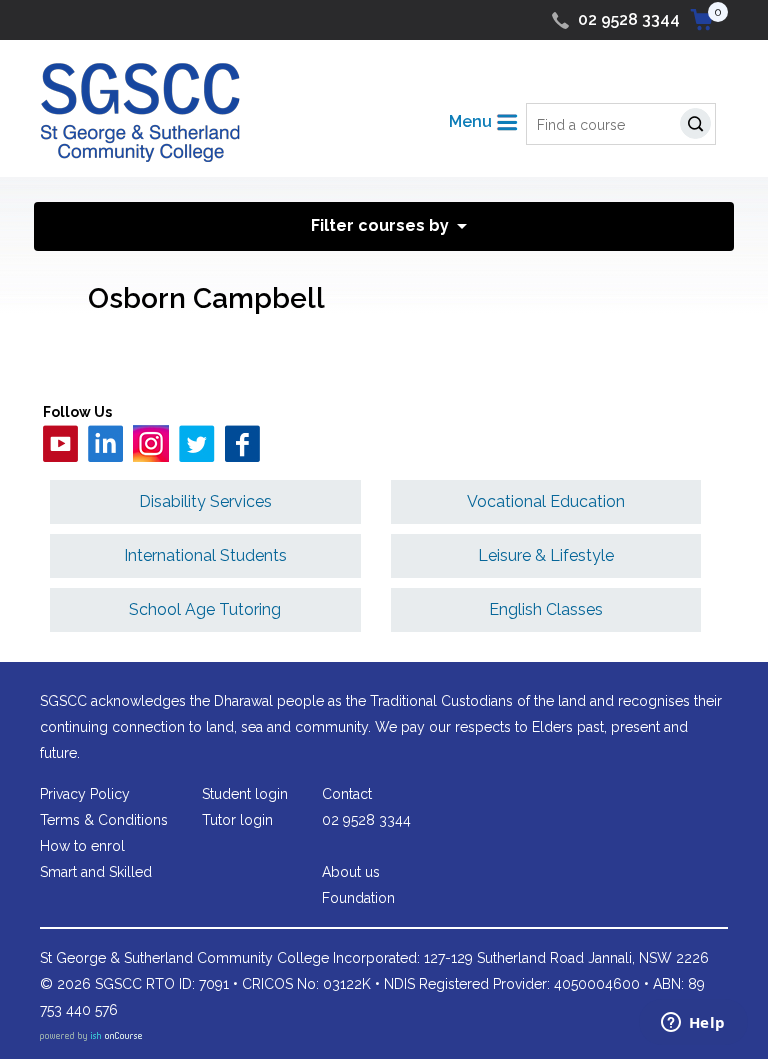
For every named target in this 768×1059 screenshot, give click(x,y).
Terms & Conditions (104, 820)
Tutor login (237, 820)
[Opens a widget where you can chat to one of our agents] (693, 1024)
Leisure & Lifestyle (546, 555)
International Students (205, 555)
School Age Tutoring (205, 609)
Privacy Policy (85, 794)
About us (351, 872)
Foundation (358, 898)
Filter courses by (380, 225)
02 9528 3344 (629, 19)
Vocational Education (546, 501)
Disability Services (205, 501)
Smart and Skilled (96, 872)
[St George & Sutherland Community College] (140, 111)
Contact (347, 794)
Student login (245, 794)
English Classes (546, 609)
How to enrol (82, 846)
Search (699, 126)
